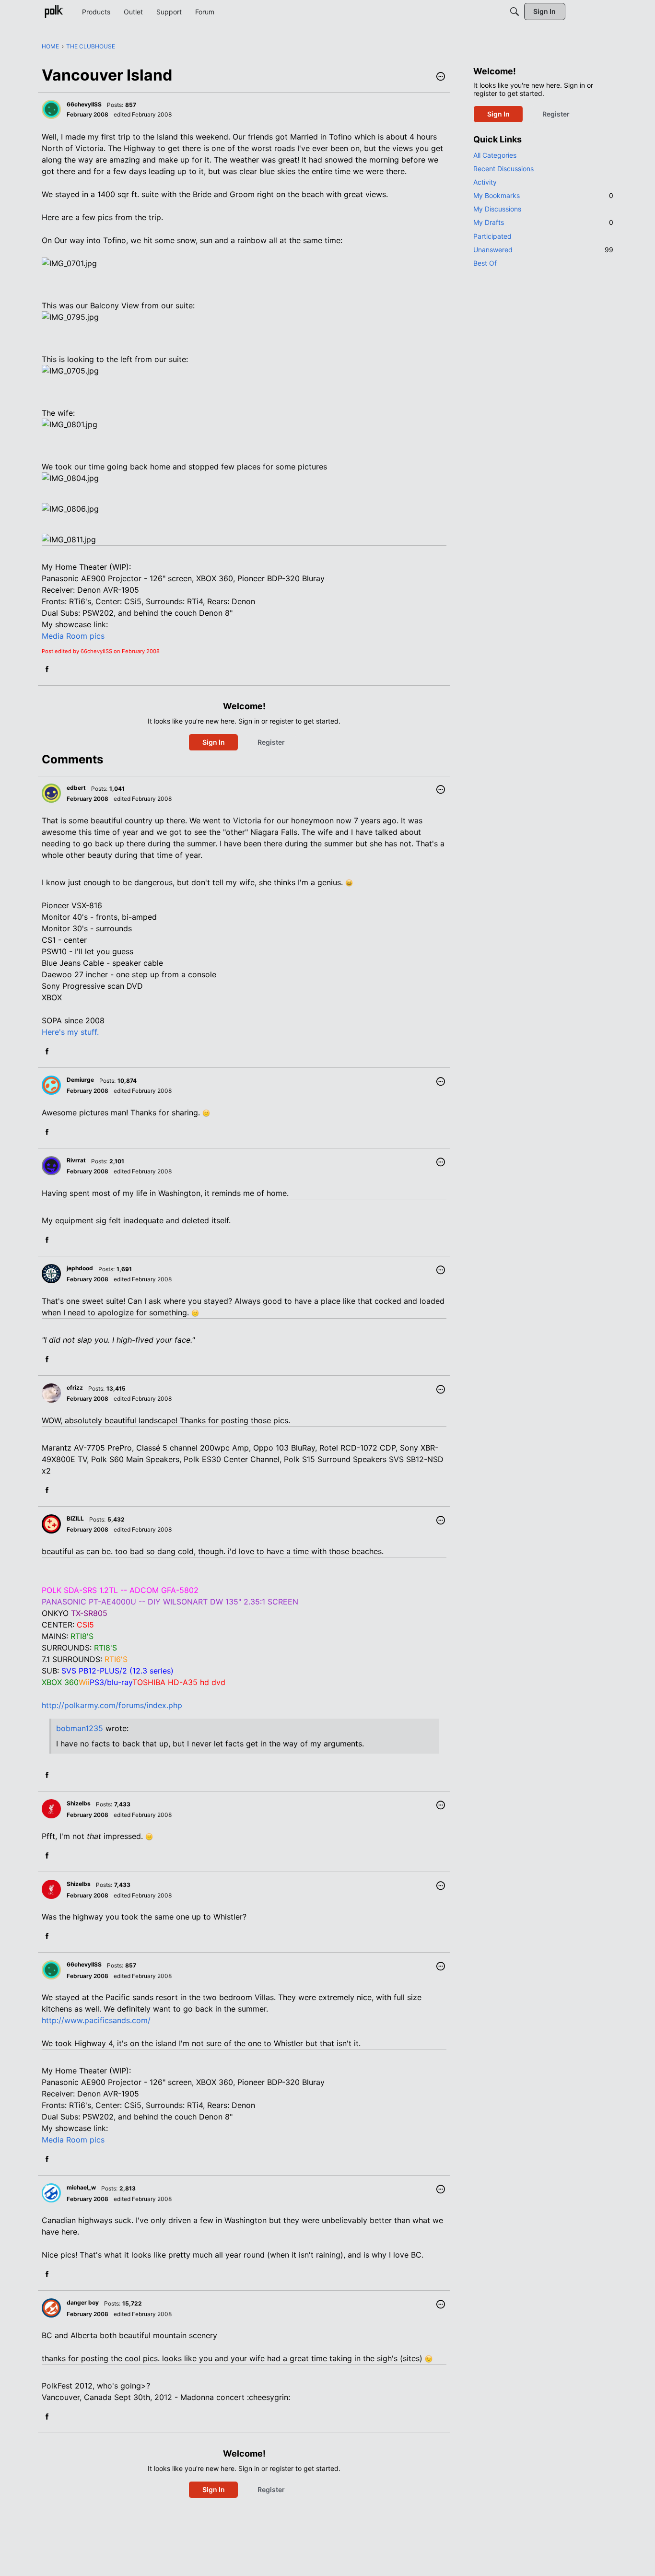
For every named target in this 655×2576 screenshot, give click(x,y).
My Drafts (543, 222)
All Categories (495, 155)
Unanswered (543, 250)
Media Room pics (73, 636)
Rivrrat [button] (76, 1160)
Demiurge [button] (80, 1080)
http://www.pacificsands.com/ (96, 2020)
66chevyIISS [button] (84, 104)
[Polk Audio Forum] (54, 12)
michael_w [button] (81, 2187)
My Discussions (497, 209)
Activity (485, 182)
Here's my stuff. (70, 1032)
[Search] (515, 12)
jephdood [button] (80, 1268)
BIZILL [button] (75, 1518)
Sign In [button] (214, 742)
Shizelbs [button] (79, 1803)
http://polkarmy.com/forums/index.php (112, 1705)
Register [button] (271, 742)
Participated (492, 236)
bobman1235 (80, 1728)
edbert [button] (76, 788)
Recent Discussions (503, 169)
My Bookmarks (543, 195)
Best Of (485, 263)
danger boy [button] (83, 2302)
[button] (441, 77)
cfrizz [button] (75, 1388)
